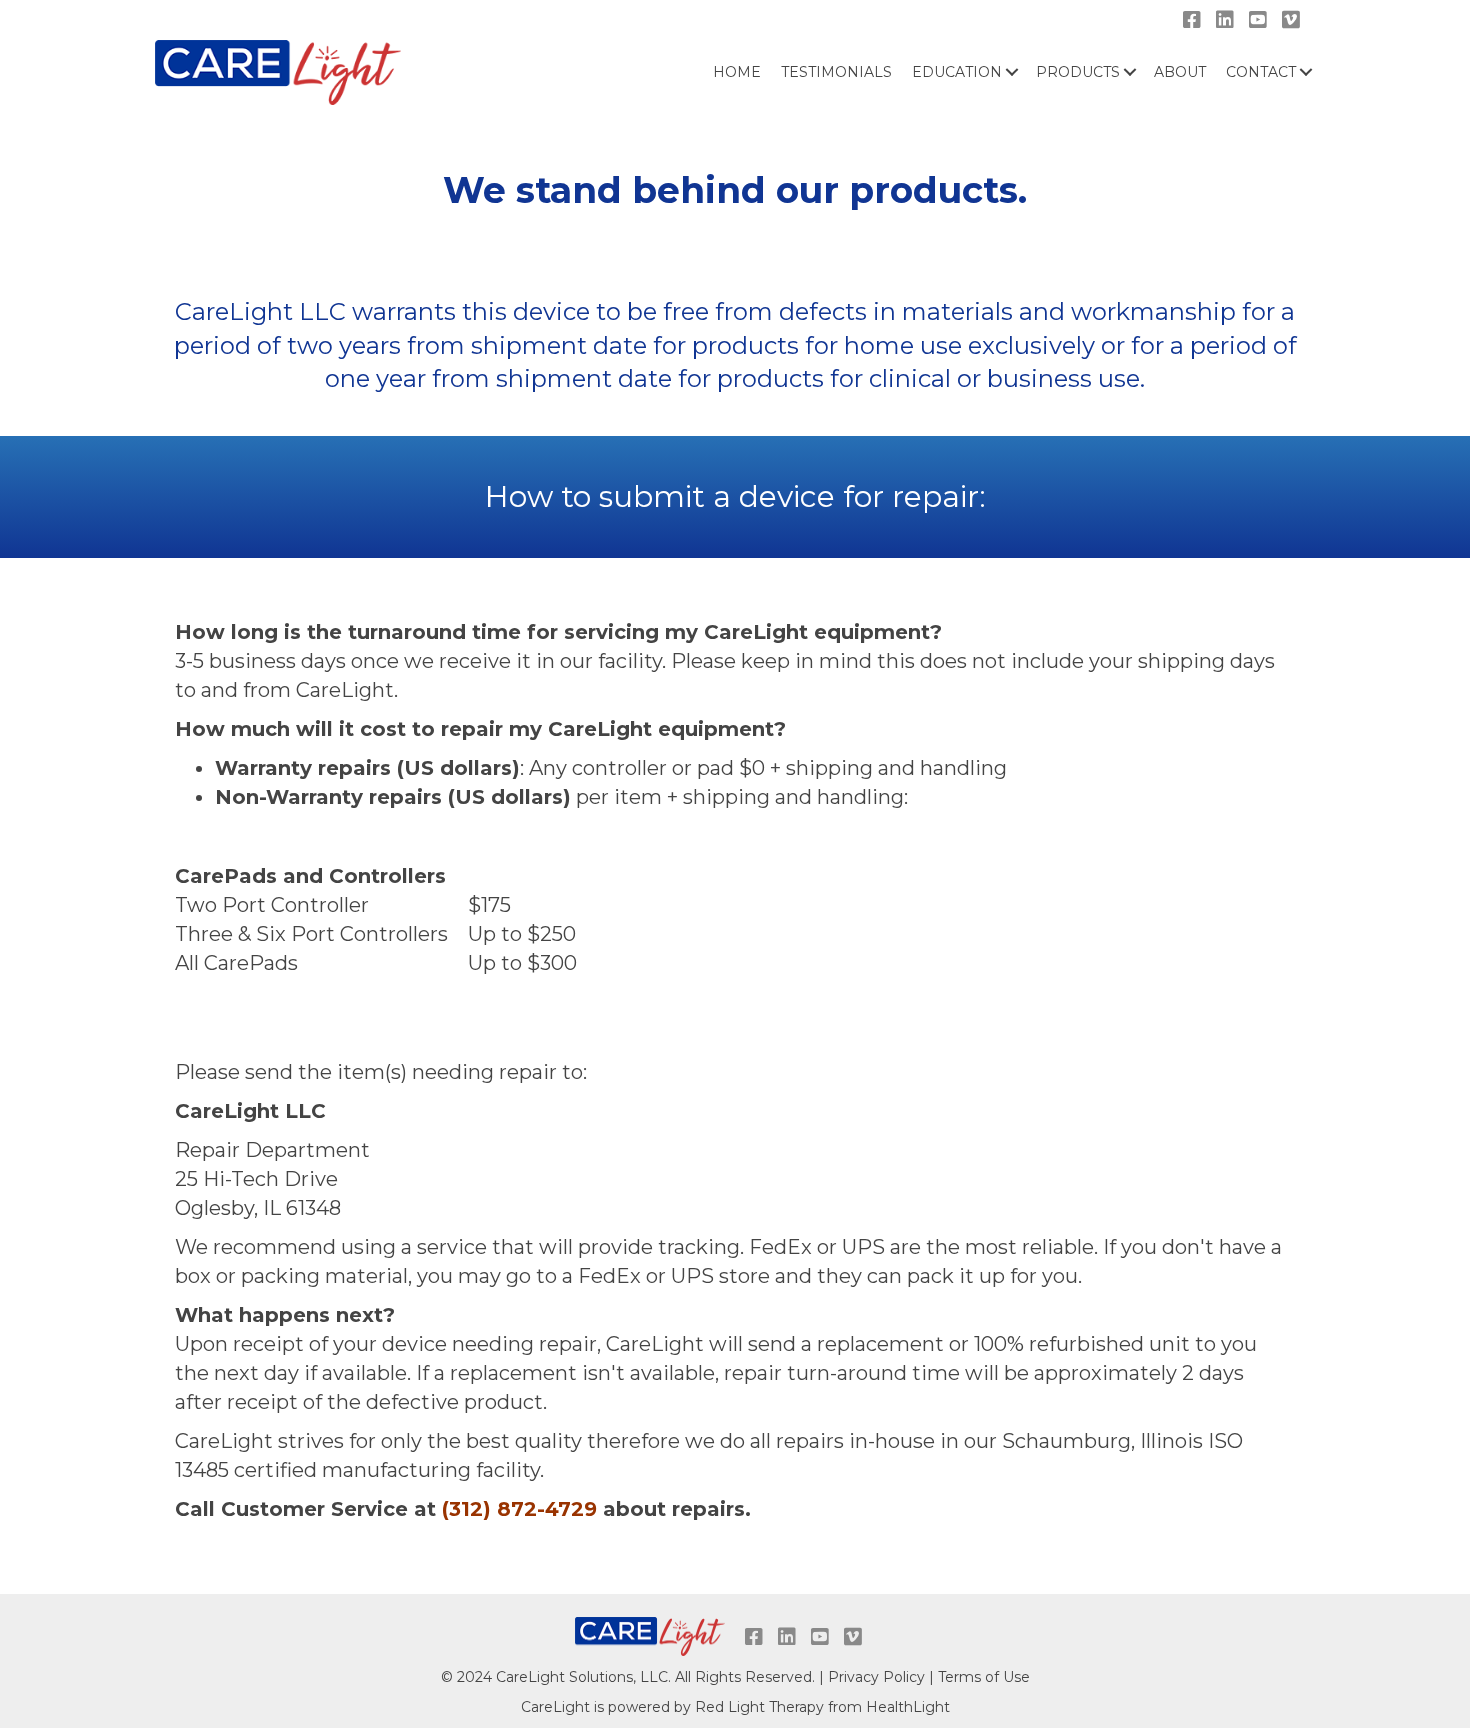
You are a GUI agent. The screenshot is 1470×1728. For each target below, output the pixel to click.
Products (1078, 72)
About (1180, 72)
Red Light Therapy (759, 1707)
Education (957, 72)
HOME (737, 72)
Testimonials (836, 72)
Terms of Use (984, 1677)
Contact (1261, 72)
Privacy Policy (876, 1677)
